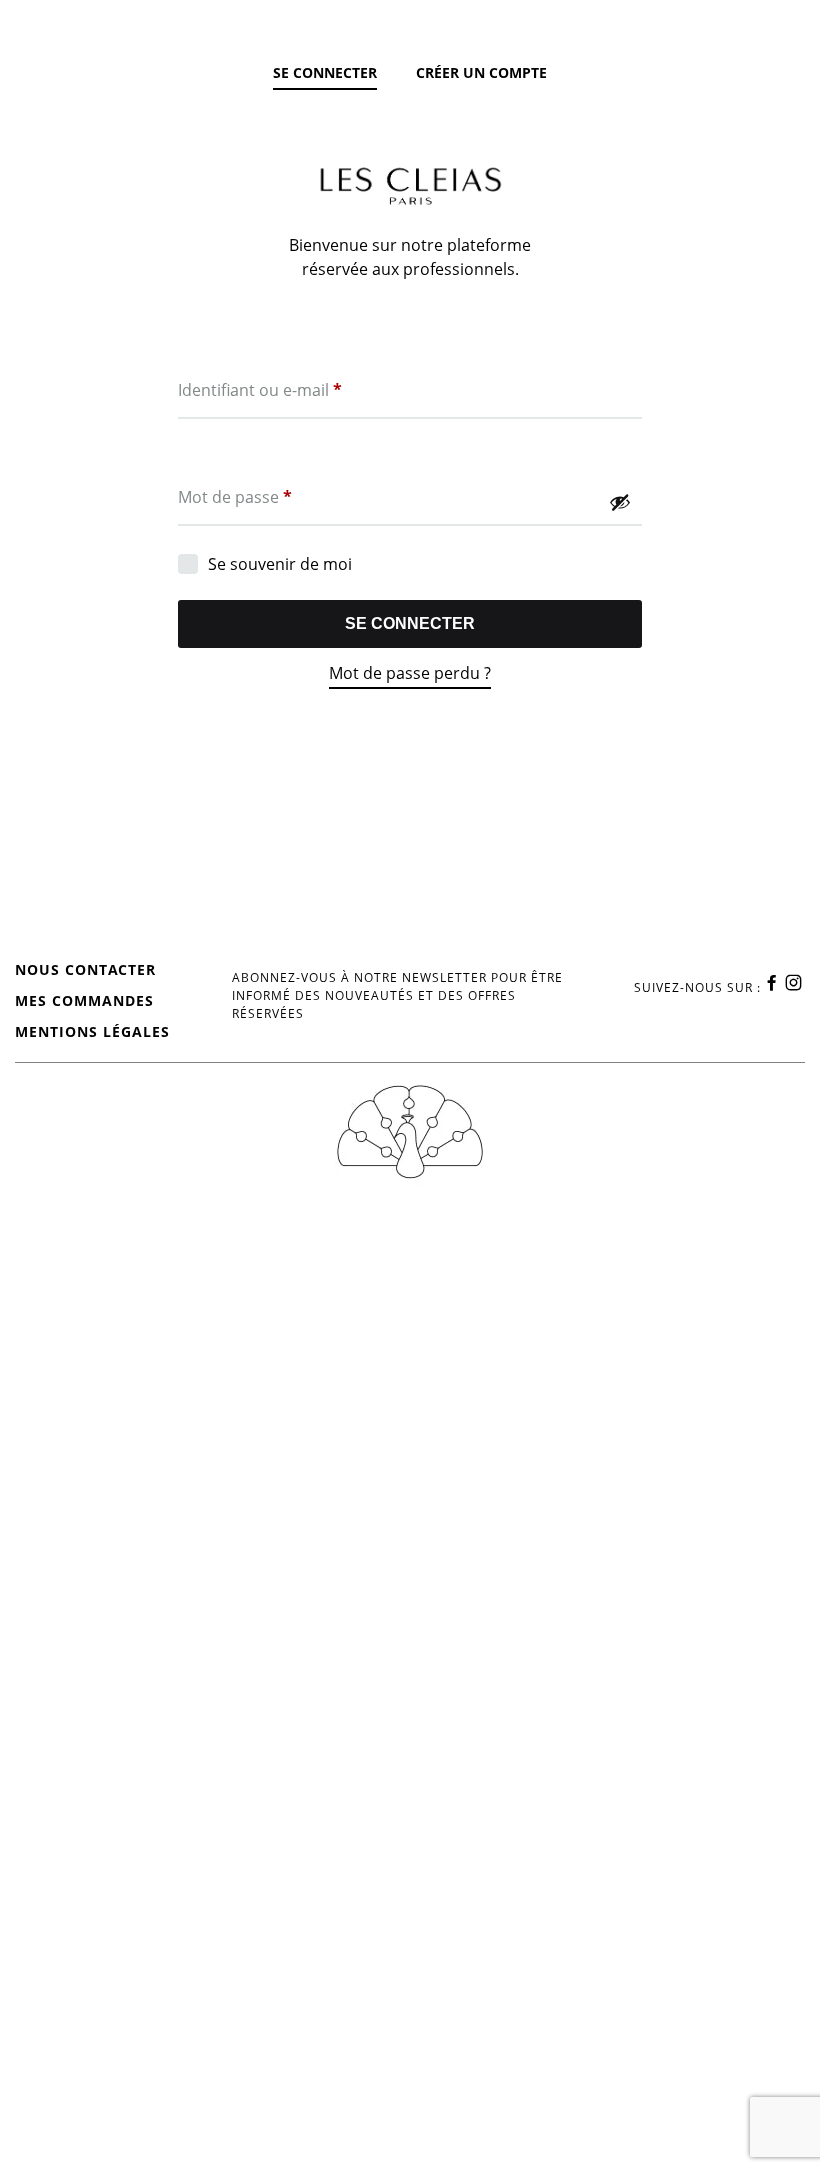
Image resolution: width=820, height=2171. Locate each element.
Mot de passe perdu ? (410, 673)
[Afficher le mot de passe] (620, 502)
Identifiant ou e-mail (260, 389)
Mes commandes (84, 1000)
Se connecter (410, 623)
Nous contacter (85, 969)
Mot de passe (235, 496)
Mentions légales (92, 1031)
